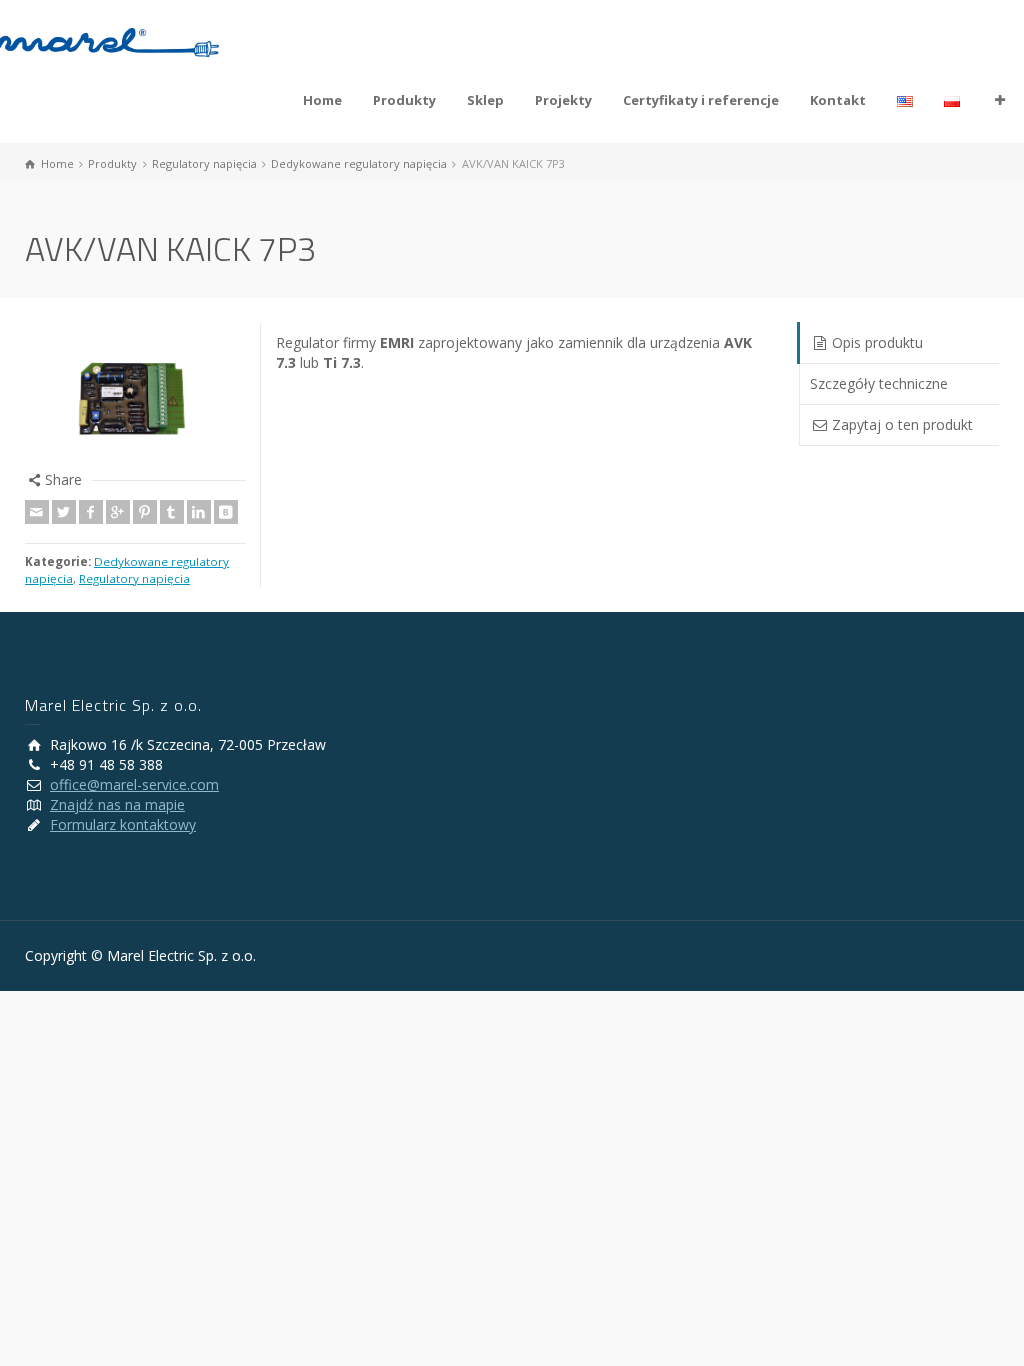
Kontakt (838, 100)
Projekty (563, 100)
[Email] (37, 512)
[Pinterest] (145, 512)
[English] (905, 100)
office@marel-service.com (134, 784)
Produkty (404, 100)
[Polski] (952, 100)
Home (322, 100)
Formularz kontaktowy (123, 824)
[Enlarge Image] (135, 396)
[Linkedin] (199, 512)
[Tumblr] (172, 512)
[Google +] (118, 512)
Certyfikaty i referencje (701, 100)
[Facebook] (91, 512)
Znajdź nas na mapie (117, 804)
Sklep (485, 100)
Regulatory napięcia (134, 578)
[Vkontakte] (226, 512)
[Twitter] (64, 512)
